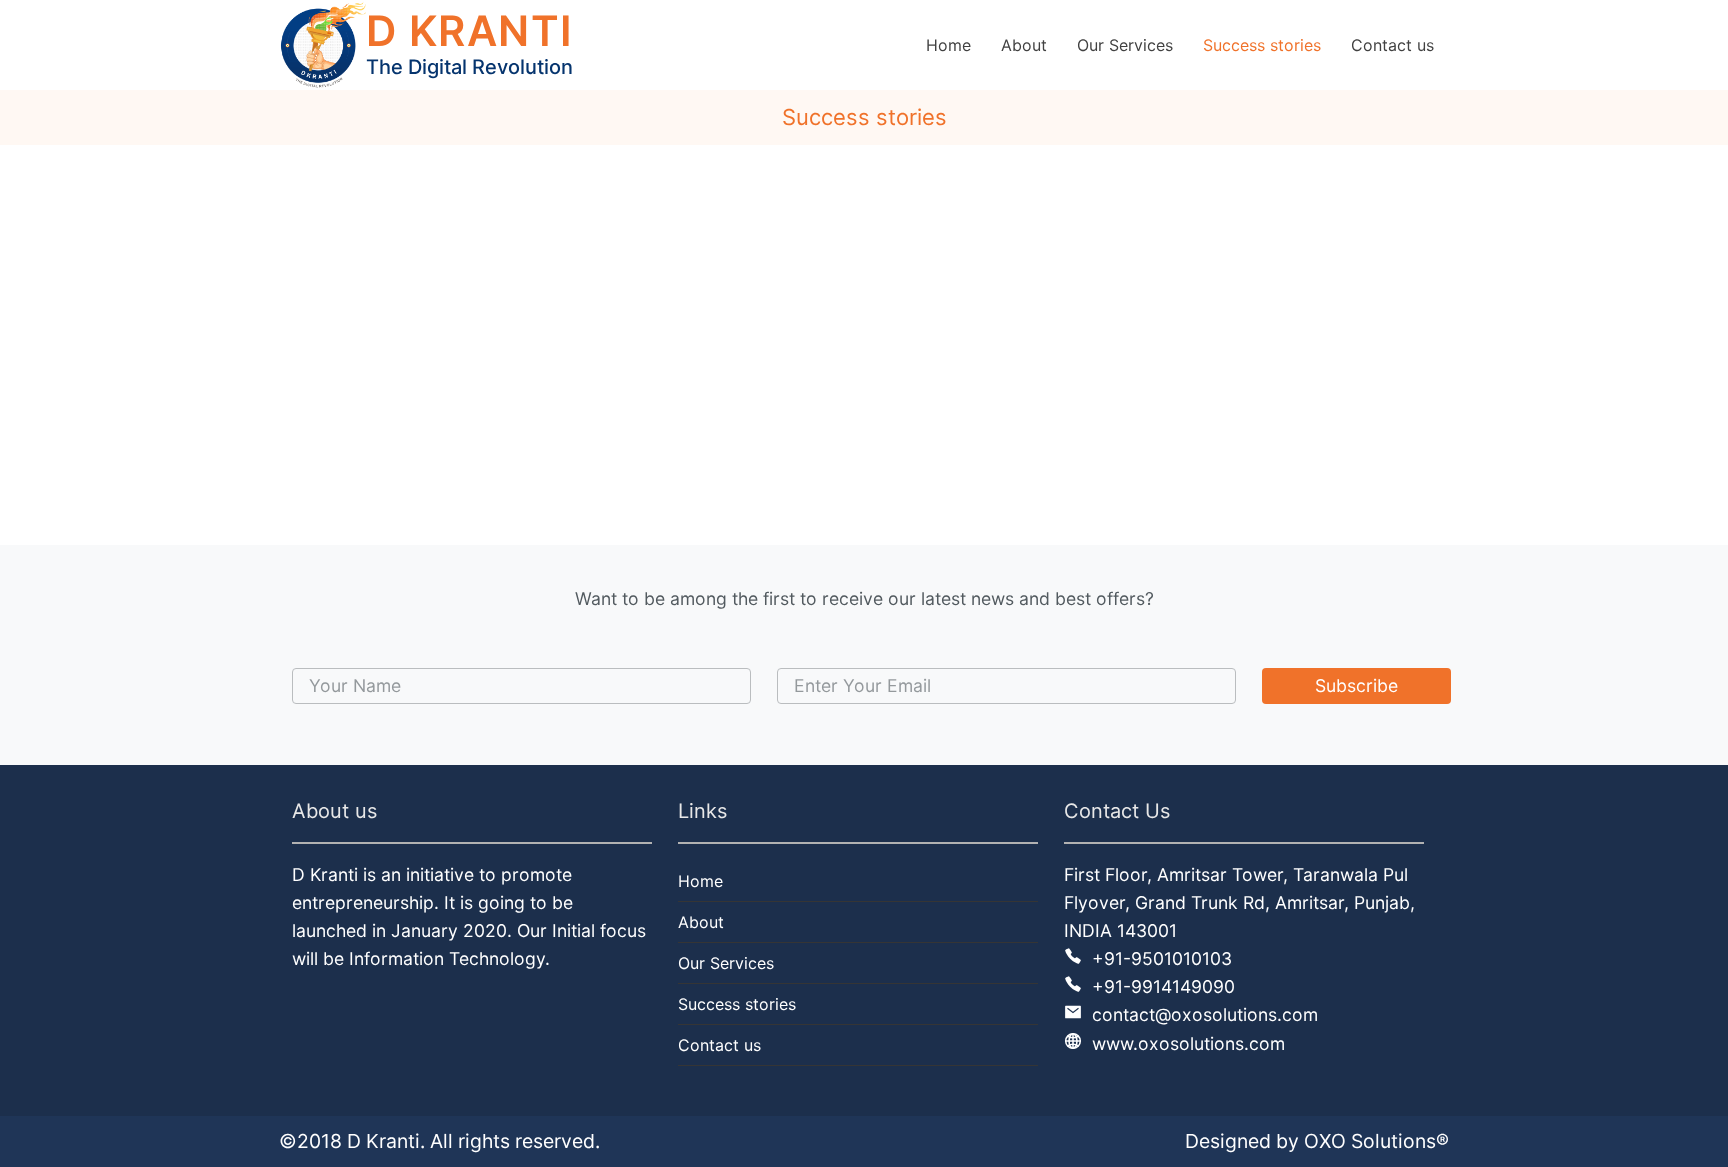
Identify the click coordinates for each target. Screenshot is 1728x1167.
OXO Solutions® (1376, 1141)
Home (700, 881)
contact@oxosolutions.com (1202, 1014)
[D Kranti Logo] (322, 45)
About (701, 922)
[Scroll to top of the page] (1698, 1152)
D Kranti (383, 1141)
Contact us (719, 1045)
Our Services (726, 963)
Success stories (737, 1004)
